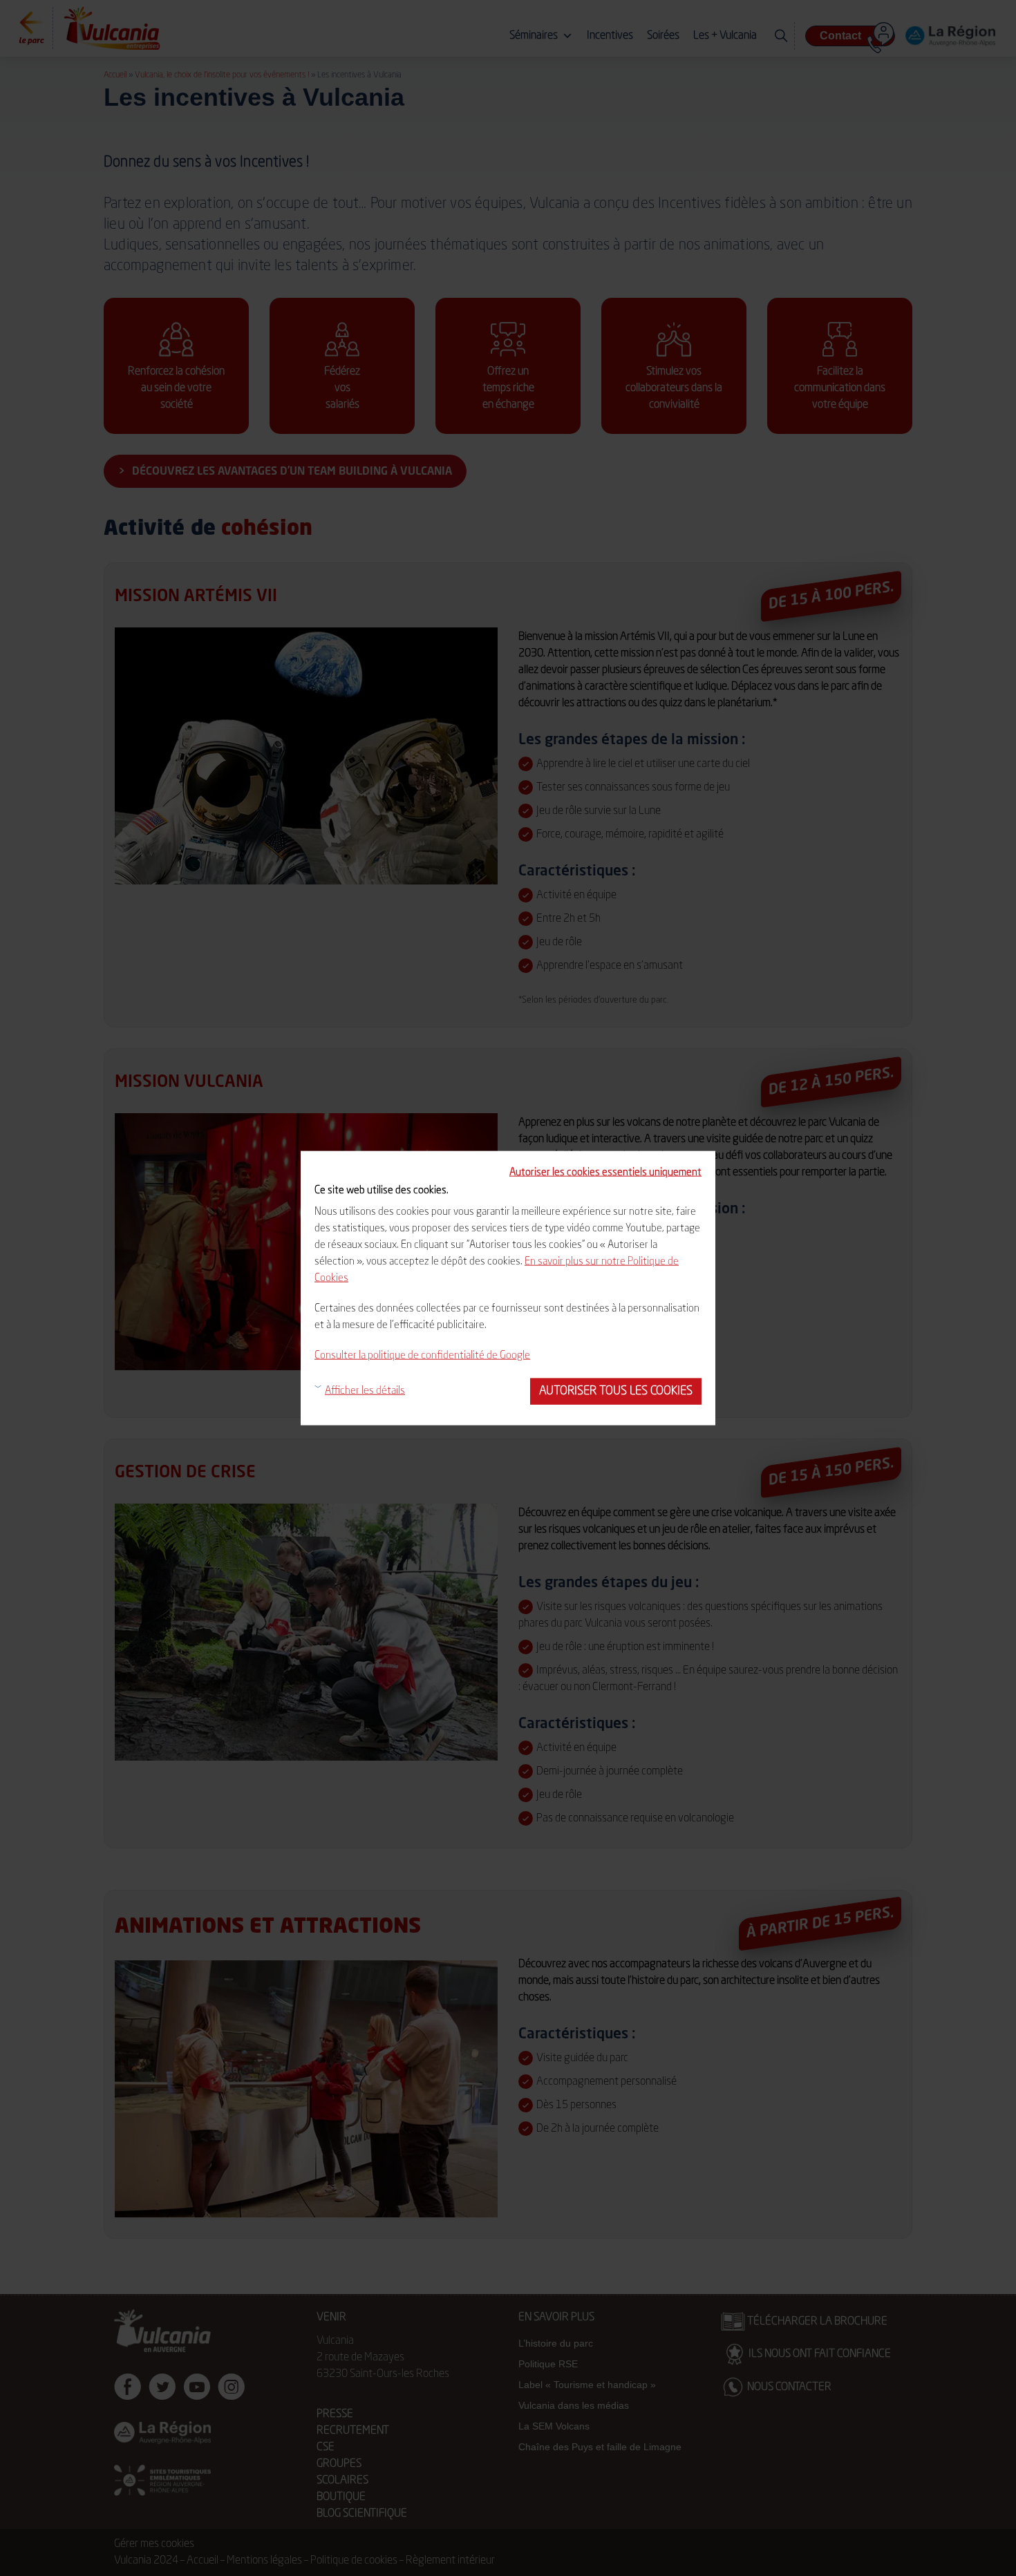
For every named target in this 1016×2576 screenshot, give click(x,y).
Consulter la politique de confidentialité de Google (422, 1356)
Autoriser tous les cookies (616, 1391)
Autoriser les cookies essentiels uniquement (605, 1173)
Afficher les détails (365, 1391)
